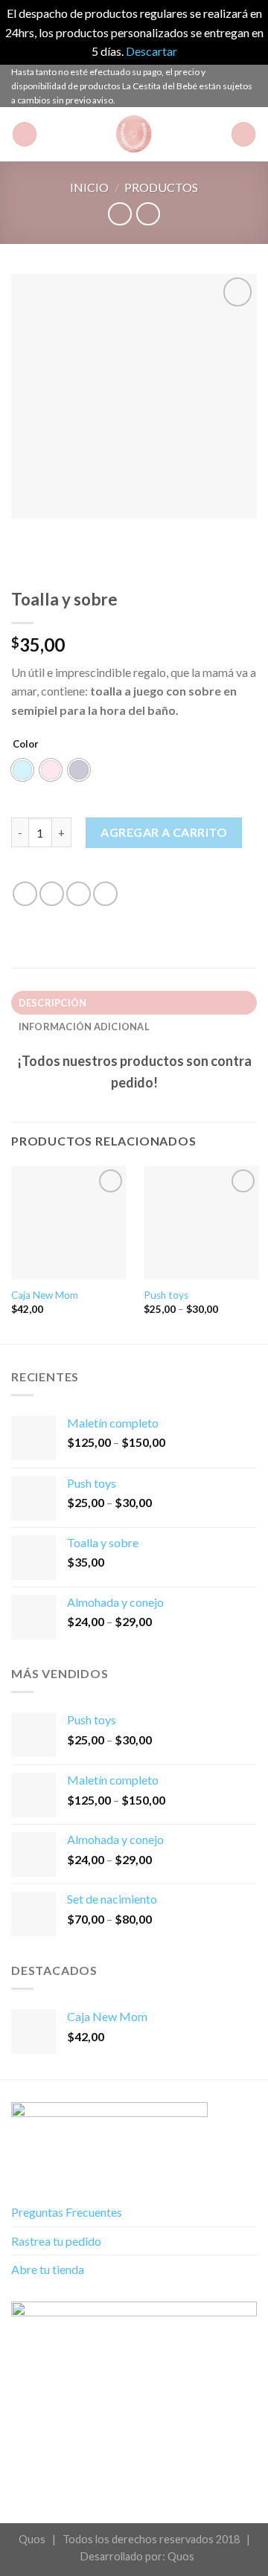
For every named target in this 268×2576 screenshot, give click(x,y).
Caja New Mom (45, 1295)
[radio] (22, 770)
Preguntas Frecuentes (67, 2212)
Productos (161, 187)
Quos (181, 2556)
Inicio (89, 187)
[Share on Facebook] (52, 894)
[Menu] (25, 134)
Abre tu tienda (48, 2269)
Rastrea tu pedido (56, 2241)
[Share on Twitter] (79, 894)
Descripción (53, 1003)
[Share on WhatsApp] (25, 894)
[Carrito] (243, 134)
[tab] (134, 1003)
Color (26, 744)
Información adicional (84, 1027)
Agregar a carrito (164, 832)
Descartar (151, 51)
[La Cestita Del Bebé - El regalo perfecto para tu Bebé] (134, 134)
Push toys (166, 1295)
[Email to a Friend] (105, 894)
